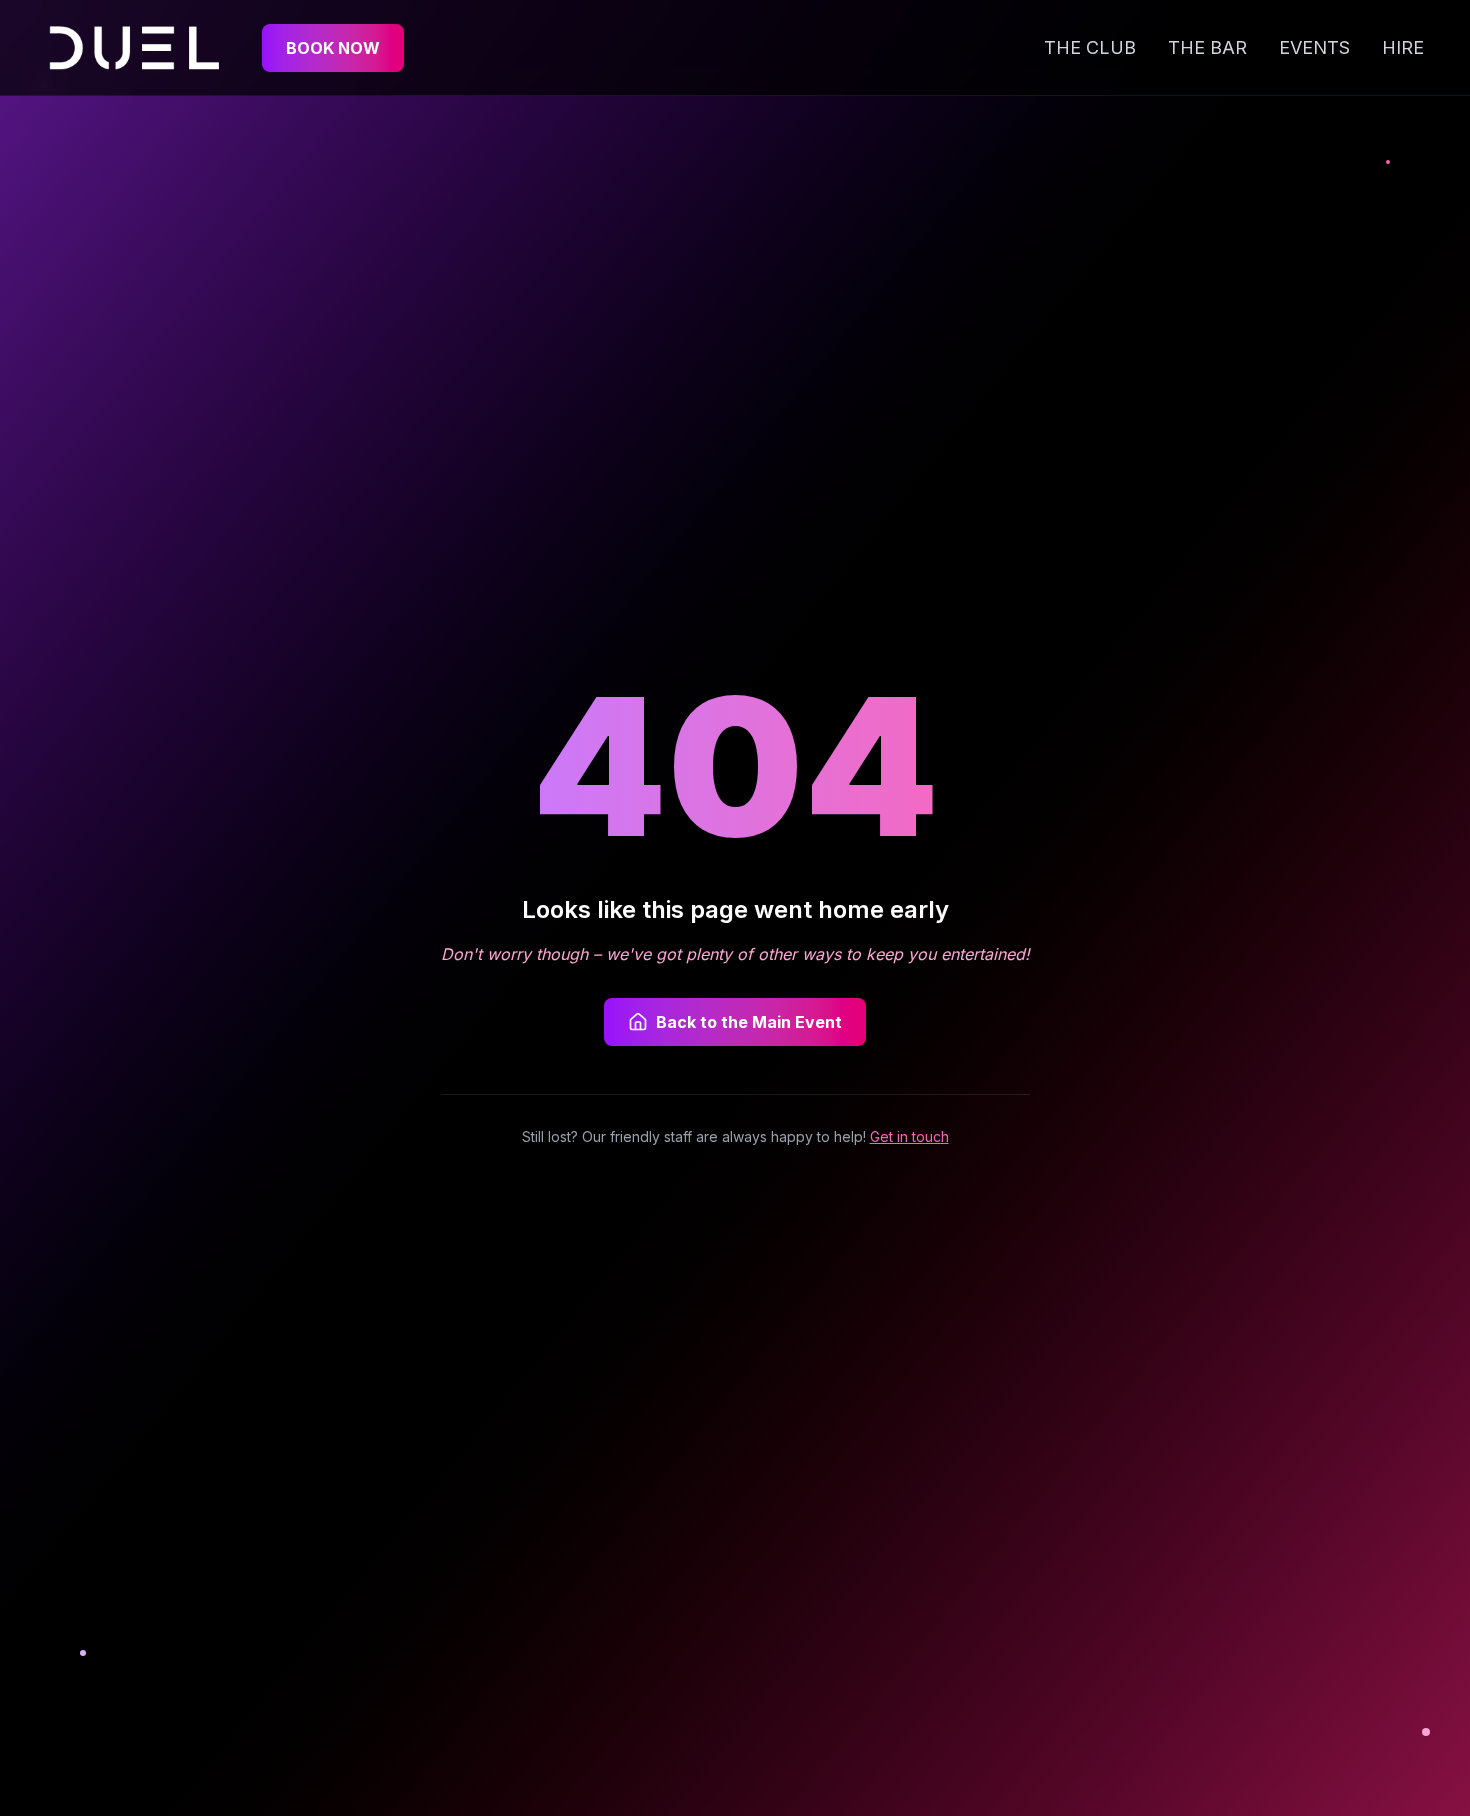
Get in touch (909, 1136)
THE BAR (1207, 47)
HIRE (1403, 47)
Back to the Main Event (749, 1022)
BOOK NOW (333, 48)
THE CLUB (1090, 47)
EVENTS (1314, 47)
